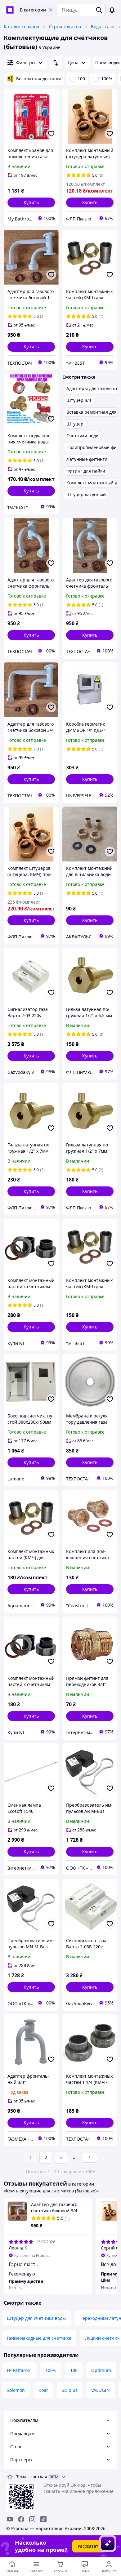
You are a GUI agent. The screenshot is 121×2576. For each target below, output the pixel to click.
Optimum (101, 2370)
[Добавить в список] (51, 134)
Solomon (16, 2390)
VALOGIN (101, 2390)
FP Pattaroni (19, 2370)
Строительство (65, 27)
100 (81, 79)
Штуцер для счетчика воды (36, 2318)
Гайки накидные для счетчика (39, 2338)
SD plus (70, 2390)
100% (107, 79)
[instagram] (32, 2519)
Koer (43, 2390)
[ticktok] (43, 2519)
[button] (31, 202)
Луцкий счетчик (102, 2338)
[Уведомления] (112, 10)
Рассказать (89, 2546)
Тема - (32, 2477)
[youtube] (10, 2519)
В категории (33, 10)
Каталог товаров (21, 27)
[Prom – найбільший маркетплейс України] (10, 10)
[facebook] (21, 2519)
